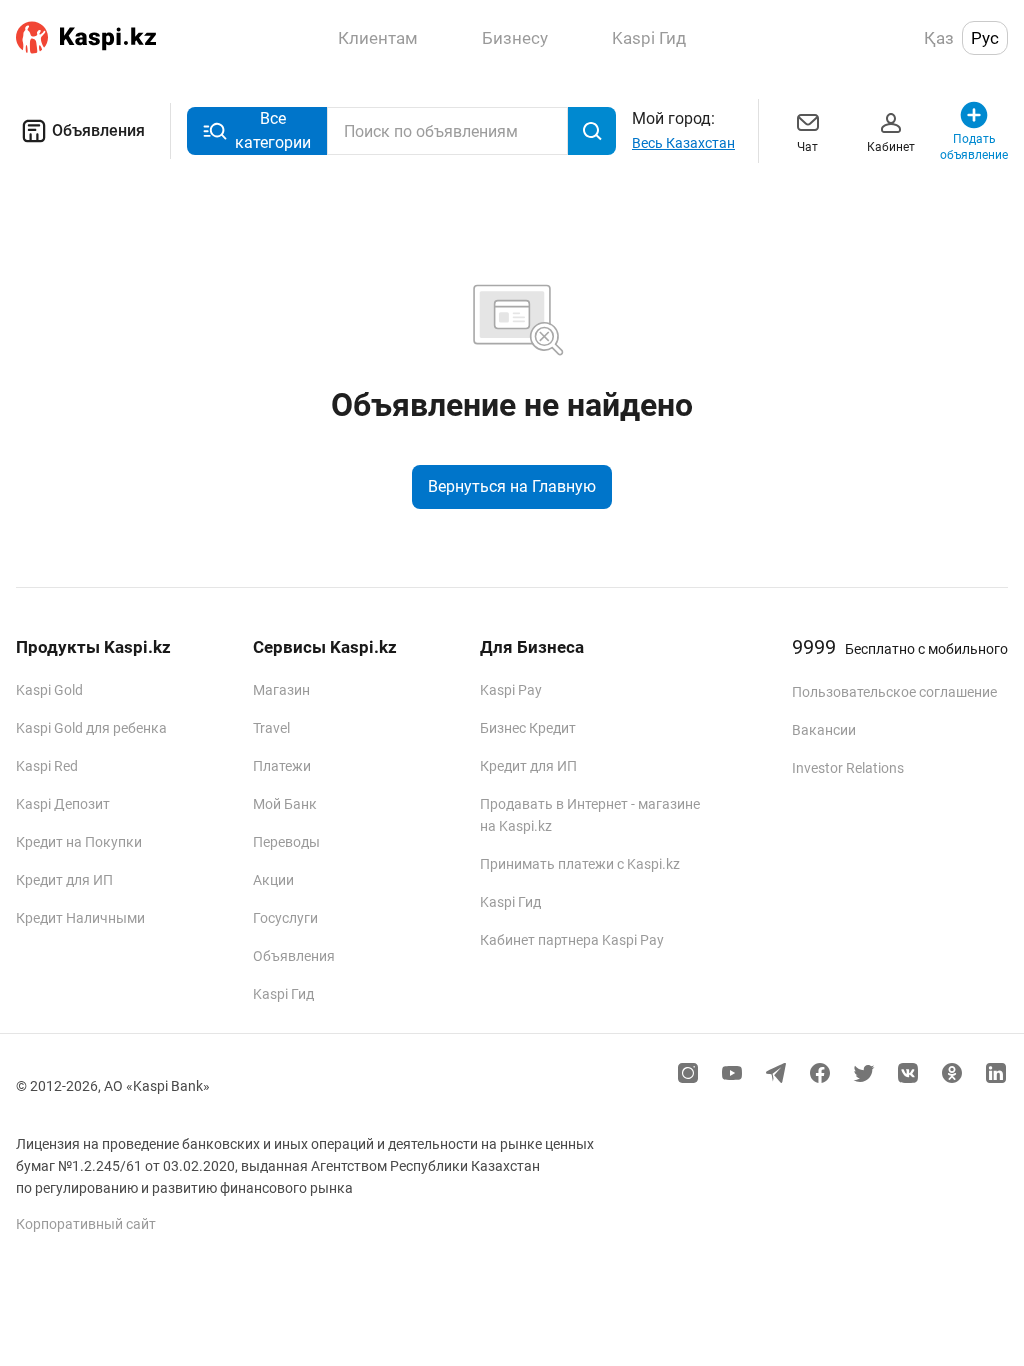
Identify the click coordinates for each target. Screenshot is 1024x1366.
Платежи (282, 766)
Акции (273, 880)
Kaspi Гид (283, 994)
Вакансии (824, 730)
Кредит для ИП (64, 880)
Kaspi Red (47, 766)
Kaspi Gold (49, 690)
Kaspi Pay (511, 690)
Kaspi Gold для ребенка (91, 728)
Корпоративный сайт (86, 1224)
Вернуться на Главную (512, 486)
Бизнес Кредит (528, 728)
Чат (807, 147)
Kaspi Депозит (63, 804)
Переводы (286, 842)
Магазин (281, 690)
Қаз (939, 38)
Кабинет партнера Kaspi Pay (572, 940)
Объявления (98, 130)
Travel (271, 728)
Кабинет (891, 147)
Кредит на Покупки (79, 842)
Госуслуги (285, 918)
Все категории (273, 130)
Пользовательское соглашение (894, 692)
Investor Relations (848, 768)
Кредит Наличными (80, 918)
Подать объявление (974, 147)
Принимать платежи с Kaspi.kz (580, 864)
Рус (985, 38)
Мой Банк (285, 804)
